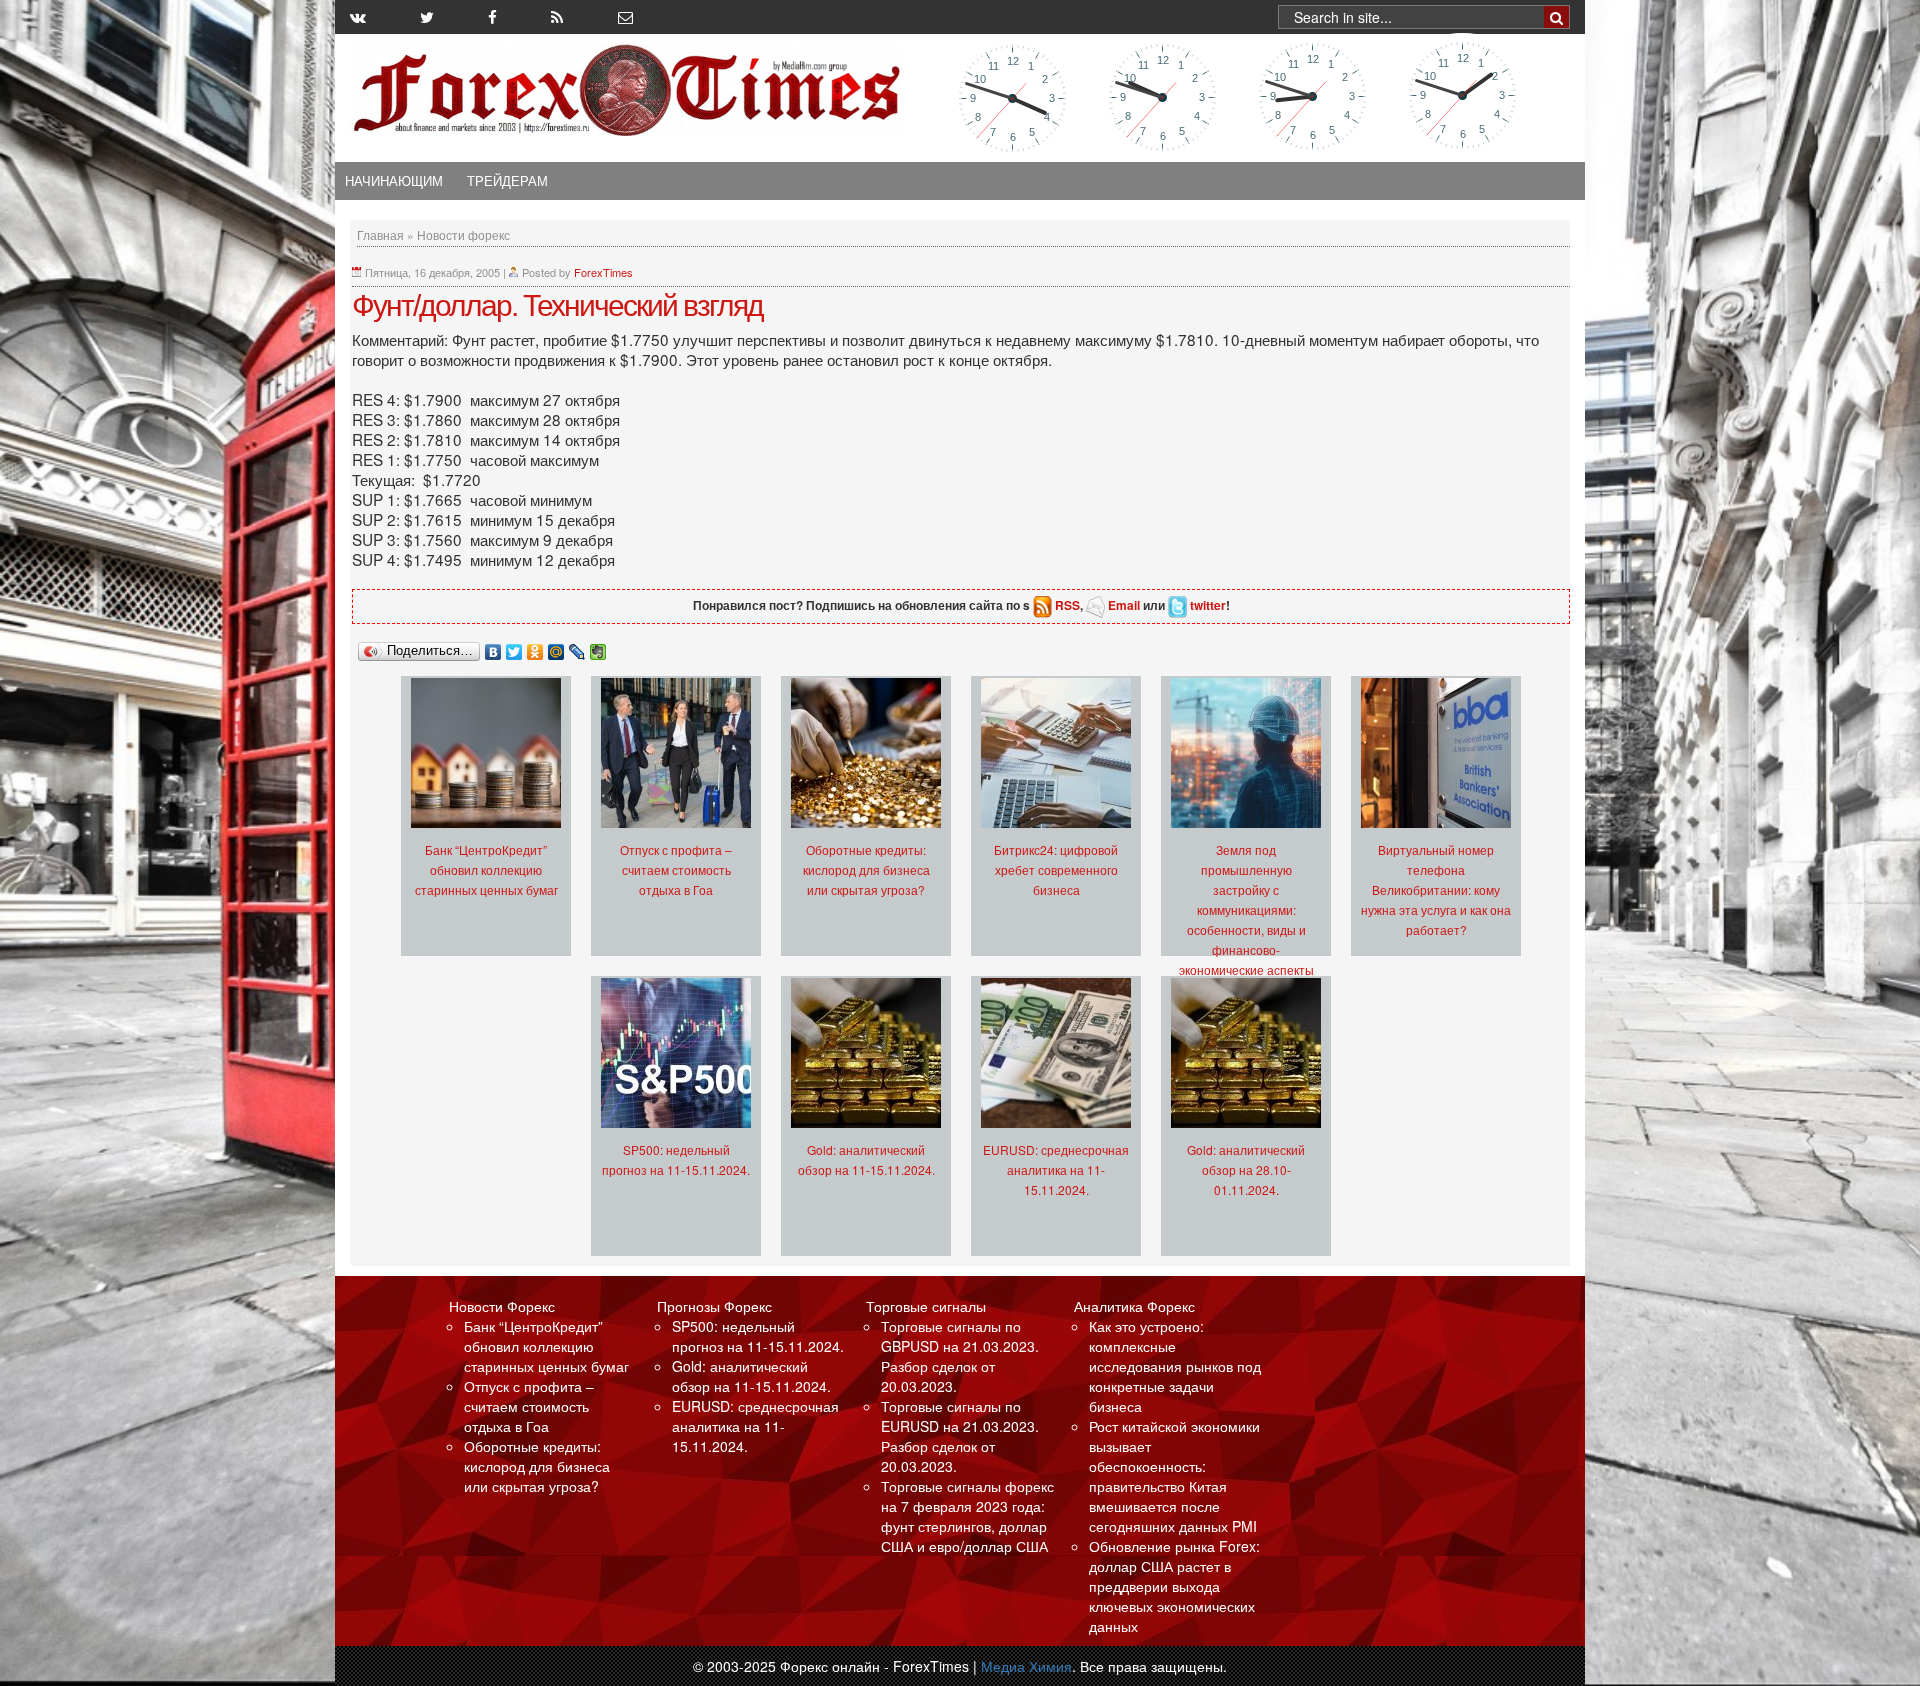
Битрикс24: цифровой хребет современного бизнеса (1056, 869)
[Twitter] (514, 647)
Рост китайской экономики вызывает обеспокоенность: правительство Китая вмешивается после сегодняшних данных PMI (1174, 1476)
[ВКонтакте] (493, 647)
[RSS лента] (557, 17)
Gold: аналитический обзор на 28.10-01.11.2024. (1246, 1169)
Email (1124, 605)
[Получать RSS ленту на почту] (625, 17)
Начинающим (394, 181)
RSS (1067, 605)
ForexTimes (603, 272)
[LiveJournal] (577, 647)
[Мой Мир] (556, 647)
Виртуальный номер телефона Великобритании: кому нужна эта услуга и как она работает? (1436, 889)
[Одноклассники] (535, 647)
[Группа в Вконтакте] (358, 17)
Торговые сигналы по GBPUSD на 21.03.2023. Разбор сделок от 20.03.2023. (960, 1356)
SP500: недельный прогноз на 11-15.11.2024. (758, 1336)
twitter (1208, 605)
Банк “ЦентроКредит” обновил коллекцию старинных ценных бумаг (486, 869)
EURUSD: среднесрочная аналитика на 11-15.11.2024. (1056, 1169)
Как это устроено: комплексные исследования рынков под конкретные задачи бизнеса (1175, 1366)
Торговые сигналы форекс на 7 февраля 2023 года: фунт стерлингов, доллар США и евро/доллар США (967, 1516)
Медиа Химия (1026, 1666)
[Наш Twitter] (427, 17)
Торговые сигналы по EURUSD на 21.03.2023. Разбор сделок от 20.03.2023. (960, 1436)
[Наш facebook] (492, 17)
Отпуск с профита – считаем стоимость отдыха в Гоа (676, 869)
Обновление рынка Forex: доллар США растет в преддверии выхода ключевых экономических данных (1174, 1586)
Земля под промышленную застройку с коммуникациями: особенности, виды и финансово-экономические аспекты (1246, 909)
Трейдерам (507, 181)
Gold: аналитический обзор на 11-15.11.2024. (751, 1376)
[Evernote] (598, 647)
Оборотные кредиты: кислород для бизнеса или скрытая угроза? (866, 869)
